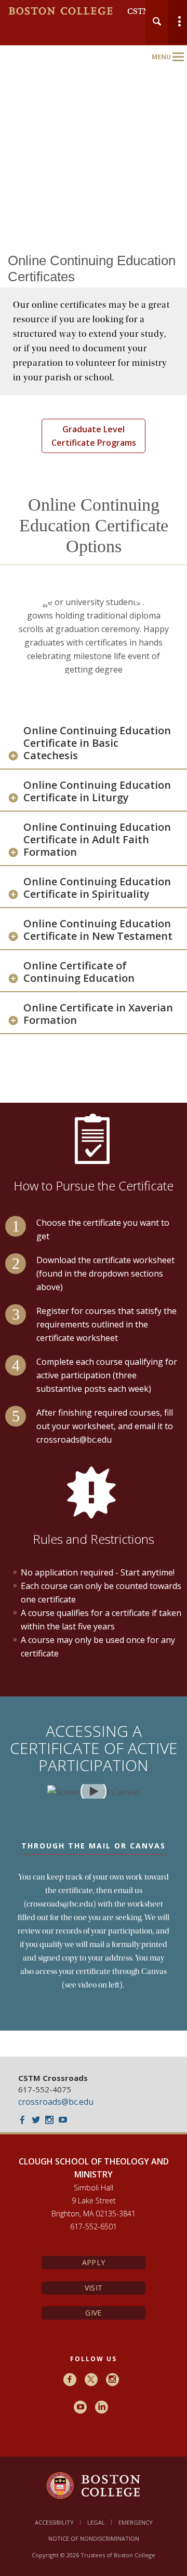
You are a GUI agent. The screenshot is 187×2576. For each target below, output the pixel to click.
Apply (94, 2262)
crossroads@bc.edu (56, 2102)
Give (93, 2313)
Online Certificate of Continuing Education (79, 972)
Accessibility (54, 2522)
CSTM (139, 11)
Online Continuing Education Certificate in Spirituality (97, 888)
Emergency (136, 2522)
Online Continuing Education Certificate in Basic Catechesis (97, 743)
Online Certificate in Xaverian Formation (98, 1014)
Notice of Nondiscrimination (94, 2538)
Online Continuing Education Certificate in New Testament (98, 930)
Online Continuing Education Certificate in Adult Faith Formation (97, 840)
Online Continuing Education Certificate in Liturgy (97, 791)
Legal (96, 2522)
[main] (94, 1155)
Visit (94, 2288)
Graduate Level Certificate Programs (94, 436)
